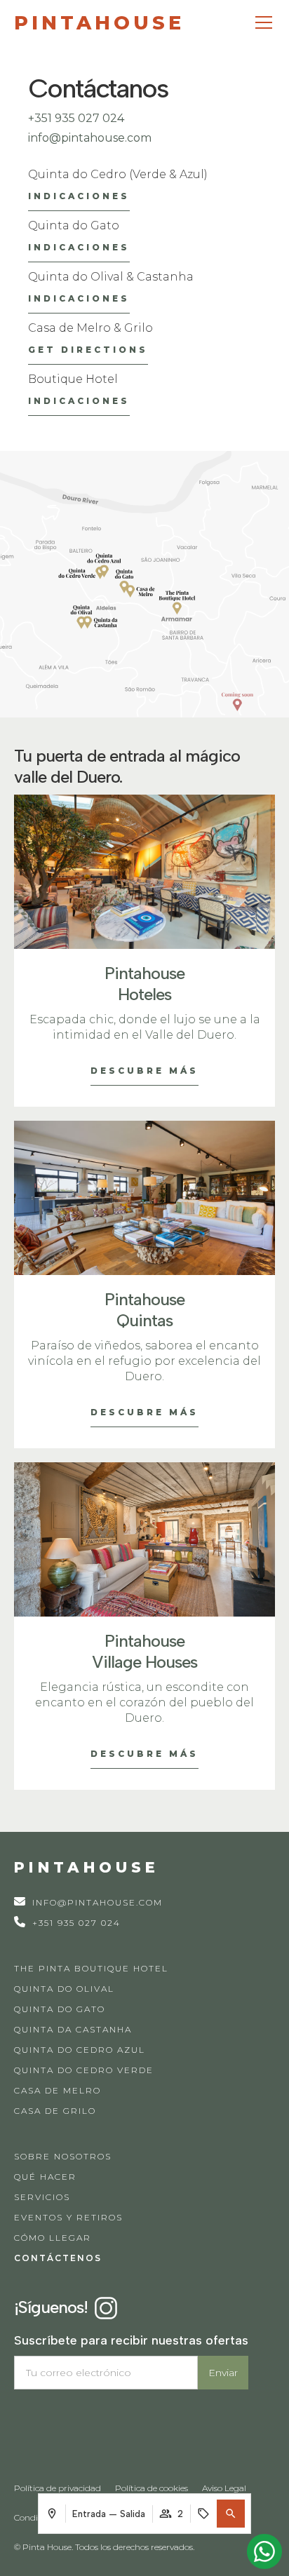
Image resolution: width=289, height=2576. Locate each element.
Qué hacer (45, 2177)
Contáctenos (58, 2258)
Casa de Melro (58, 2090)
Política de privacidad (58, 2488)
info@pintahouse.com (90, 138)
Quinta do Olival (64, 1989)
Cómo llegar (53, 2238)
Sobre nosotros (63, 2156)
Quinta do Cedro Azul (80, 2050)
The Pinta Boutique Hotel (91, 1968)
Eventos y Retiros (68, 2217)
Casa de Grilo (55, 2111)
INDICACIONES (79, 196)
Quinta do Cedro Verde (84, 2070)
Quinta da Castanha (73, 2029)
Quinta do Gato (60, 2009)
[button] (231, 2514)
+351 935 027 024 (76, 118)
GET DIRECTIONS (88, 350)
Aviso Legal (224, 2488)
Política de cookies (152, 2488)
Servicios (42, 2197)
